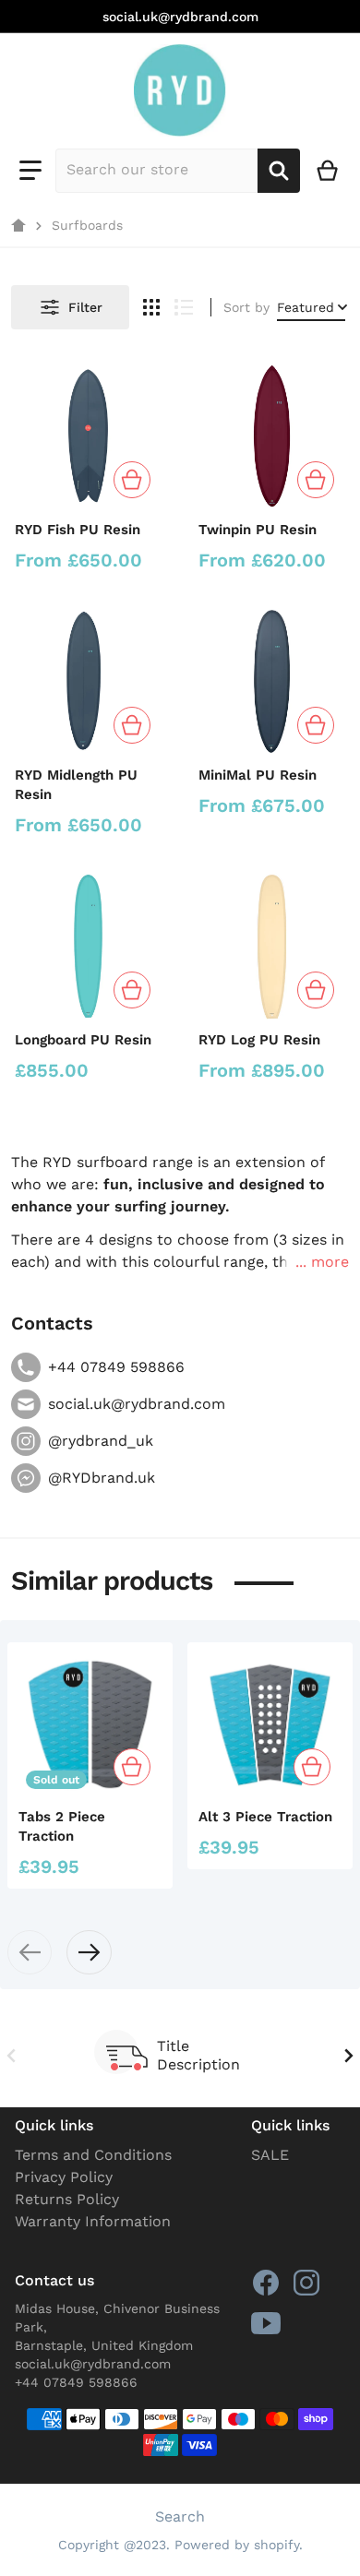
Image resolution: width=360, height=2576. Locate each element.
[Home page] (18, 226)
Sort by (246, 307)
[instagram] (306, 2283)
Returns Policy (67, 2199)
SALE (270, 2155)
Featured (306, 307)
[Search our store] (279, 171)
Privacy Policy (64, 2177)
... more (322, 1262)
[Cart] (328, 171)
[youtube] (266, 2323)
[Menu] (30, 171)
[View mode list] (184, 307)
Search (180, 2516)
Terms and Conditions (93, 2155)
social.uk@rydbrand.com (180, 17)
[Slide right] (89, 1952)
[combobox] (156, 171)
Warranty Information (93, 2221)
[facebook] (266, 2283)
